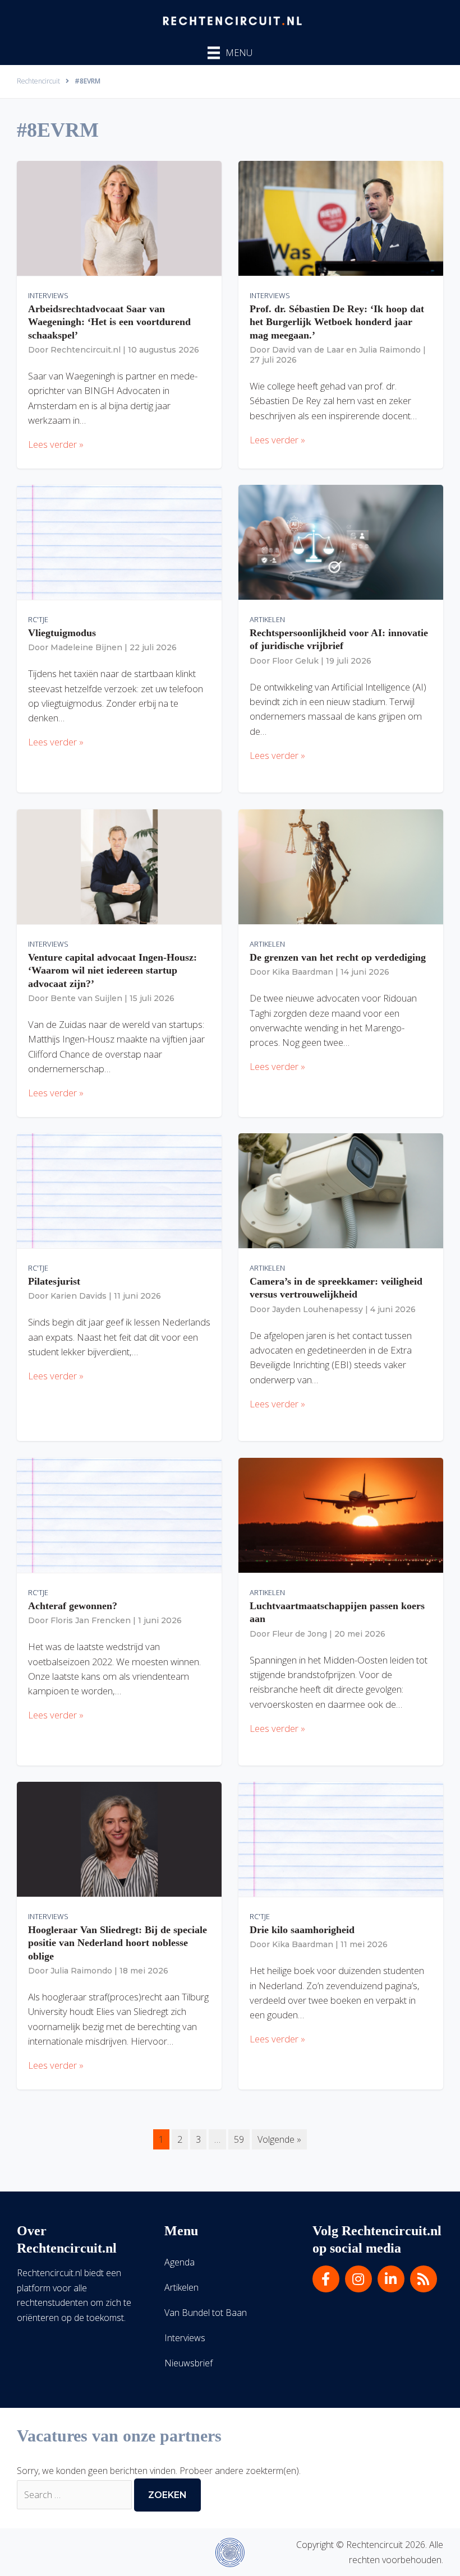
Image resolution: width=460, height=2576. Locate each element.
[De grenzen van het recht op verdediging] (341, 867)
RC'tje (38, 619)
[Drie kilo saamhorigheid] (341, 1839)
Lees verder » (56, 444)
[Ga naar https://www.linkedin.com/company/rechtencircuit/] (391, 2279)
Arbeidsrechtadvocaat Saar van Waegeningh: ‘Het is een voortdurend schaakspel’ (109, 322)
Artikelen (267, 619)
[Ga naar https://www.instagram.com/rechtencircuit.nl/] (358, 2279)
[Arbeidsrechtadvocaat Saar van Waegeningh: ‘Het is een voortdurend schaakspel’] (119, 218)
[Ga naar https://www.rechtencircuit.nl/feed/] (424, 2279)
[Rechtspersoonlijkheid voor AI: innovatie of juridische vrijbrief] (341, 542)
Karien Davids (79, 1296)
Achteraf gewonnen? (73, 1606)
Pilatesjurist (54, 1281)
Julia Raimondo (390, 350)
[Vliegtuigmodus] (119, 542)
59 (239, 2139)
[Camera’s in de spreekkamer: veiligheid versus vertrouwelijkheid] (341, 1190)
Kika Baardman (303, 972)
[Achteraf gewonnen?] (119, 1515)
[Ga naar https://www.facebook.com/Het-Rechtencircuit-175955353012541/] (326, 2279)
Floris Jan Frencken (91, 1620)
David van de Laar (308, 350)
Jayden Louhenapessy (318, 1309)
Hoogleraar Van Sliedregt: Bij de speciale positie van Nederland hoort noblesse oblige (118, 1943)
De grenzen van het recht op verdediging (338, 957)
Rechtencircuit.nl (86, 350)
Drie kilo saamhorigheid (302, 1930)
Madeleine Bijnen (86, 647)
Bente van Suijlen (86, 998)
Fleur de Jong (300, 1634)
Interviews (48, 295)
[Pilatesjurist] (119, 1190)
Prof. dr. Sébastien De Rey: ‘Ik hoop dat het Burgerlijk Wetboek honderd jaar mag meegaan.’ (337, 322)
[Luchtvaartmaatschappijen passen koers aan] (341, 1515)
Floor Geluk (295, 661)
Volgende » (279, 2139)
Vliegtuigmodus (62, 633)
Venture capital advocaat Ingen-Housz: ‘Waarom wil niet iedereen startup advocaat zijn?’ (112, 970)
